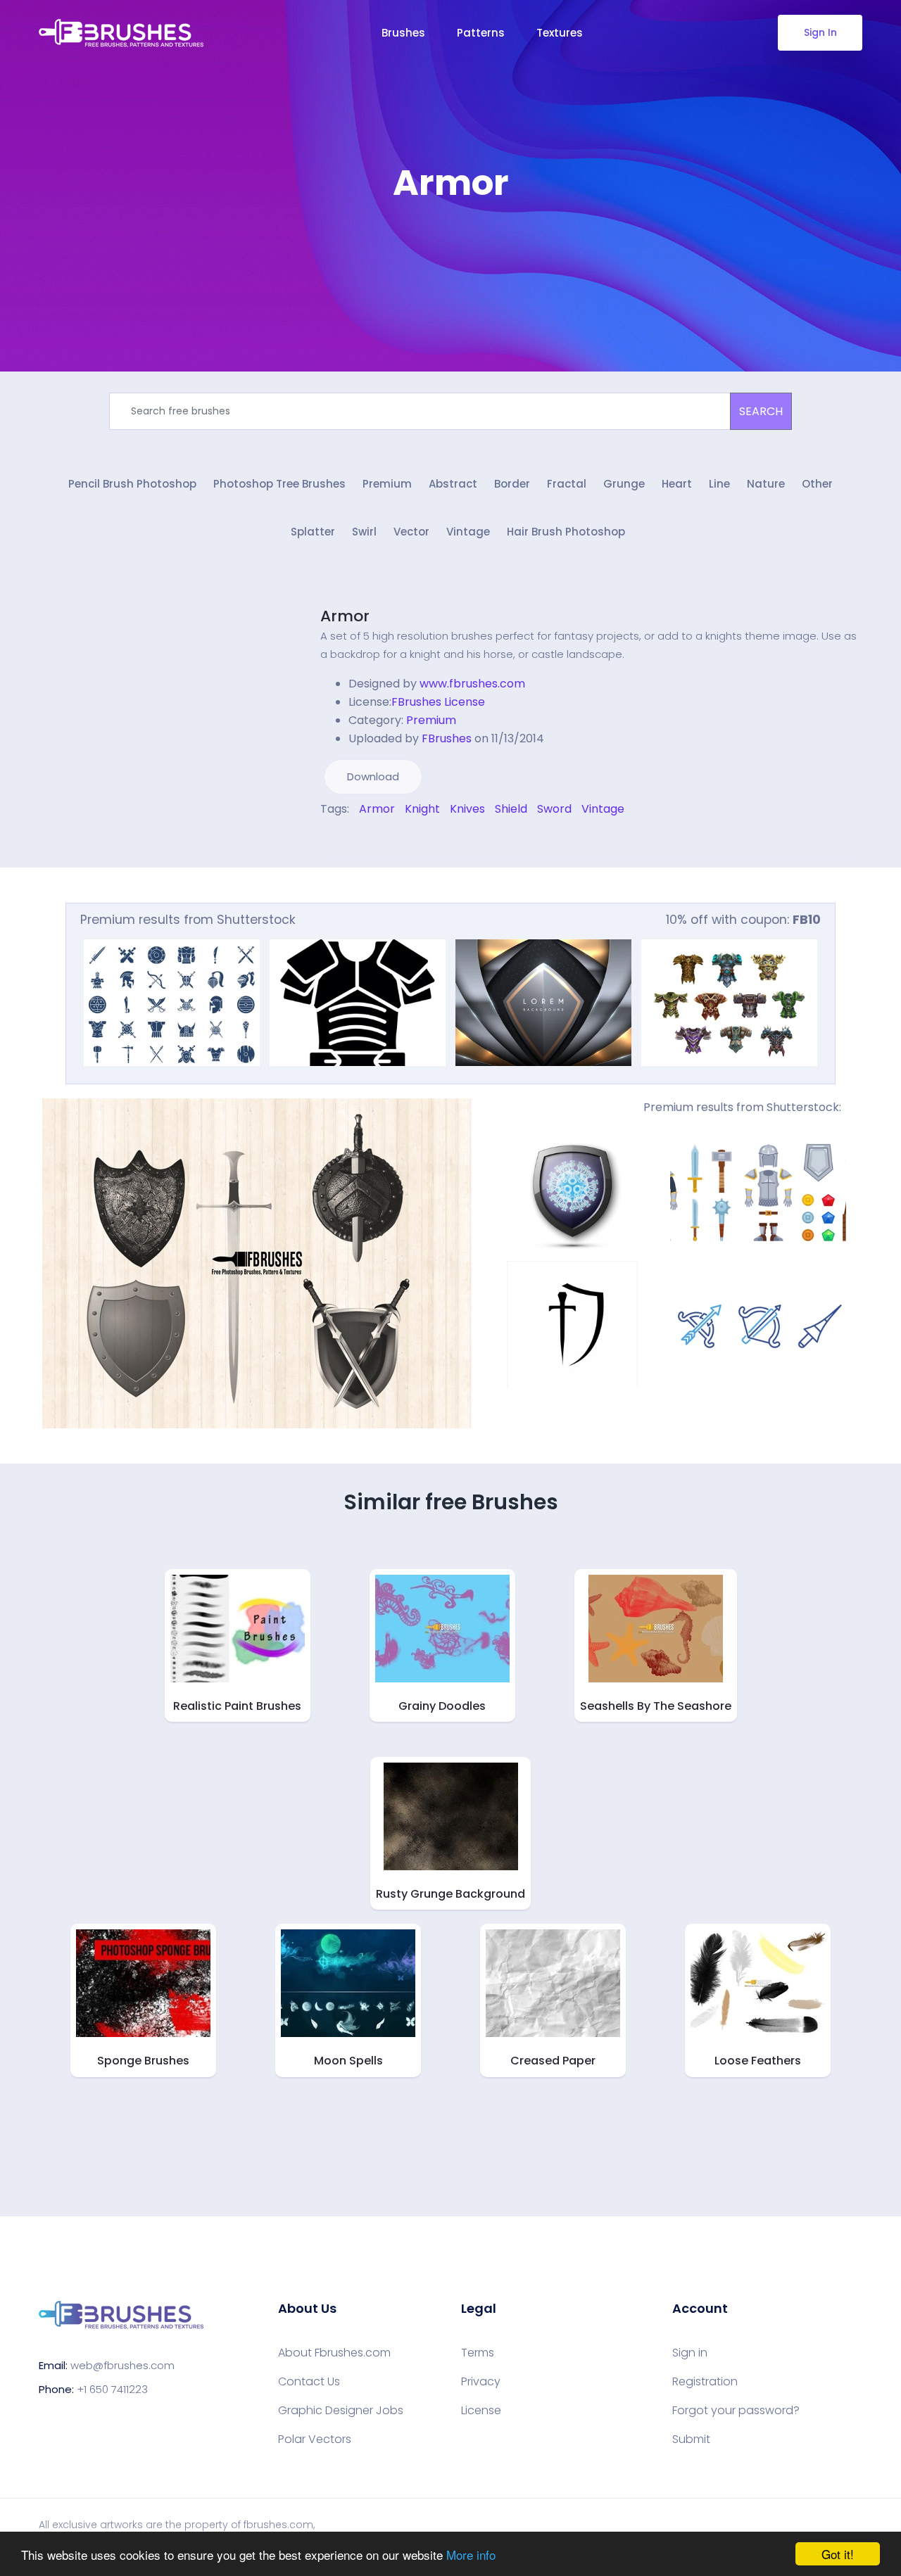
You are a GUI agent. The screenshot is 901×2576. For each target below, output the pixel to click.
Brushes (403, 33)
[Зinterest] (344, 839)
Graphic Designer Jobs (341, 2411)
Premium (387, 484)
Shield (511, 809)
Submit (691, 2439)
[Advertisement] (450, 246)
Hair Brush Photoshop (566, 532)
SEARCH (761, 411)
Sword (554, 809)
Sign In (820, 32)
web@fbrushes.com (122, 2365)
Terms (478, 2353)
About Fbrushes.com (334, 2353)
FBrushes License (438, 702)
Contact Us (309, 2382)
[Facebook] (324, 839)
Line (719, 484)
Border (512, 484)
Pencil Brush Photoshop (132, 484)
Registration (705, 2382)
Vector (411, 532)
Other (817, 484)
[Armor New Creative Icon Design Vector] (358, 1003)
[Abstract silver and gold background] (543, 1003)
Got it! (838, 2554)
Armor (345, 616)
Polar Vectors (315, 2439)
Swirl (364, 532)
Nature (766, 484)
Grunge (624, 484)
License (481, 2411)
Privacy (481, 2382)
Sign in (690, 2353)
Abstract (453, 484)
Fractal (567, 484)
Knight (422, 809)
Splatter (313, 532)
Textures (560, 33)
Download (373, 776)
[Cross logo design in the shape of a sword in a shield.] (572, 1324)
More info (471, 2555)
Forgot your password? (736, 2411)
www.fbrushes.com (472, 684)
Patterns (481, 33)
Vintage (468, 532)
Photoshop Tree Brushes (279, 484)
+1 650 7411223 (112, 2389)
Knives (467, 809)
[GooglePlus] (353, 839)
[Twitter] (334, 839)
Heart (677, 484)
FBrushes (447, 738)
